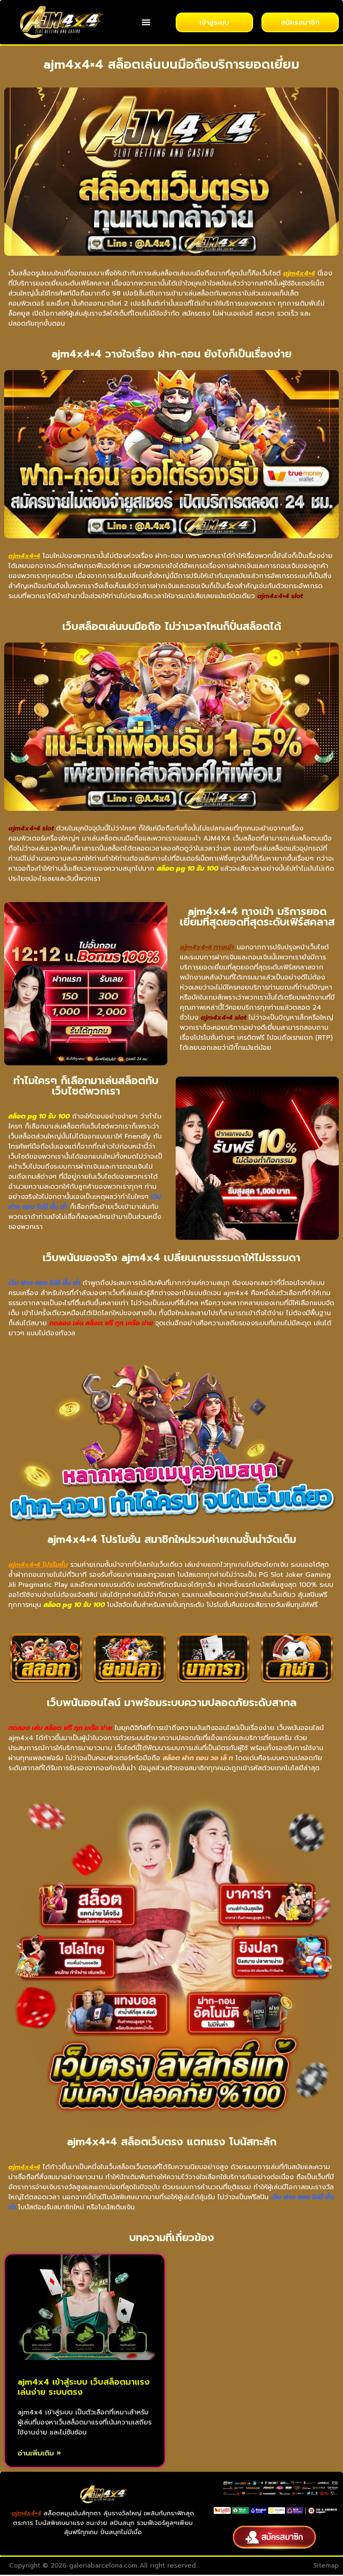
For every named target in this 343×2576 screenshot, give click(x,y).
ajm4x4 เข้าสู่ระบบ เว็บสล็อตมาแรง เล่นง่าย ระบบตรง (84, 2387)
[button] (146, 22)
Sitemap (326, 2566)
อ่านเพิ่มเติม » (39, 2453)
